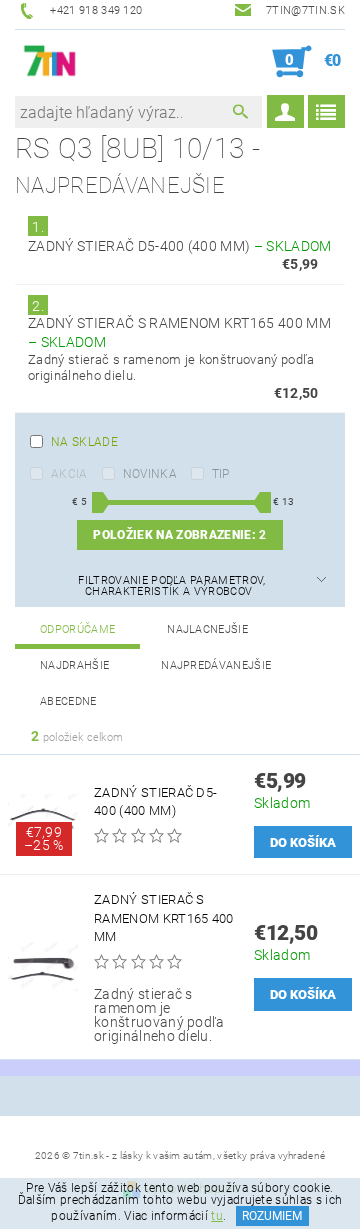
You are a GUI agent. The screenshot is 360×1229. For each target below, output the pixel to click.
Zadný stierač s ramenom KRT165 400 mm (164, 917)
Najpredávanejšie (216, 665)
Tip (221, 474)
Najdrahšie (74, 665)
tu (217, 1216)
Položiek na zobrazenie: (179, 535)
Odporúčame (77, 629)
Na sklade (84, 442)
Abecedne (68, 701)
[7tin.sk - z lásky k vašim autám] (50, 62)
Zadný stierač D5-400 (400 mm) (180, 246)
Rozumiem (272, 1216)
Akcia (69, 474)
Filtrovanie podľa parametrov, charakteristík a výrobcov (171, 586)
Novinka (150, 474)
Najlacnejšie (207, 629)
